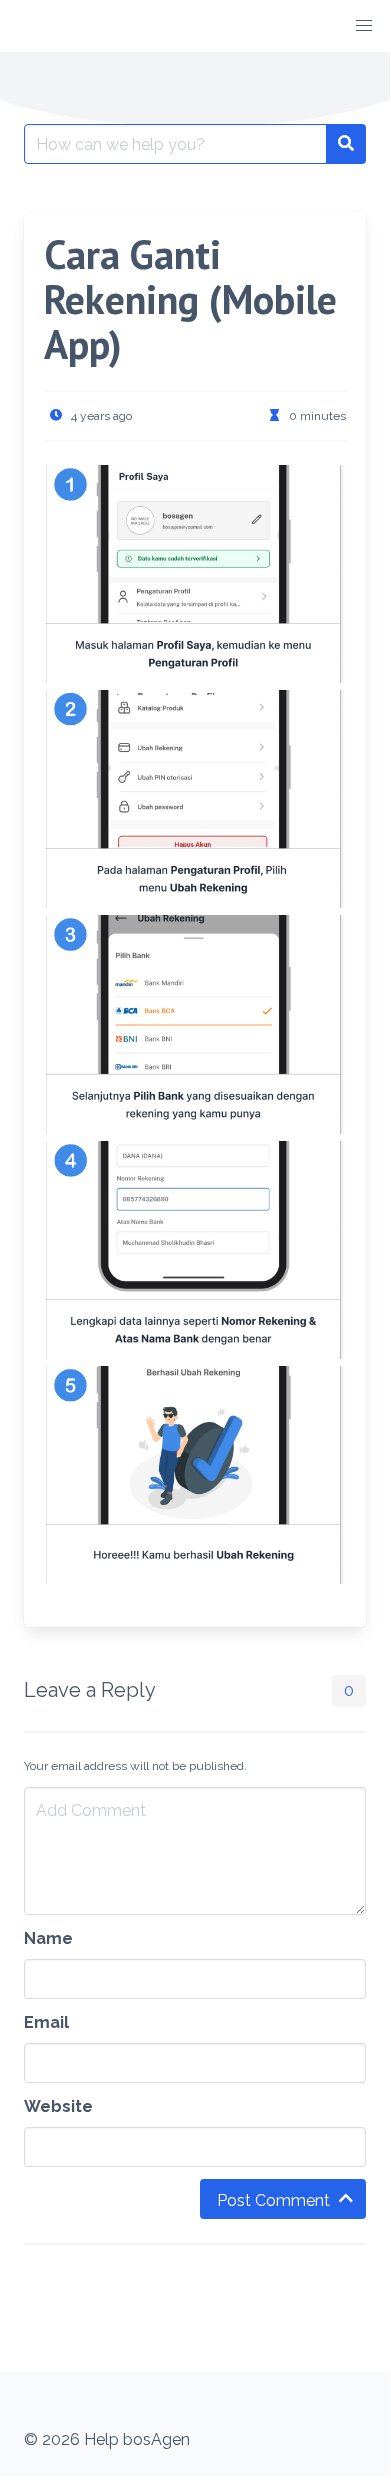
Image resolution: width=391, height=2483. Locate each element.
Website (58, 2106)
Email (46, 2022)
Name (48, 1938)
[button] (364, 26)
